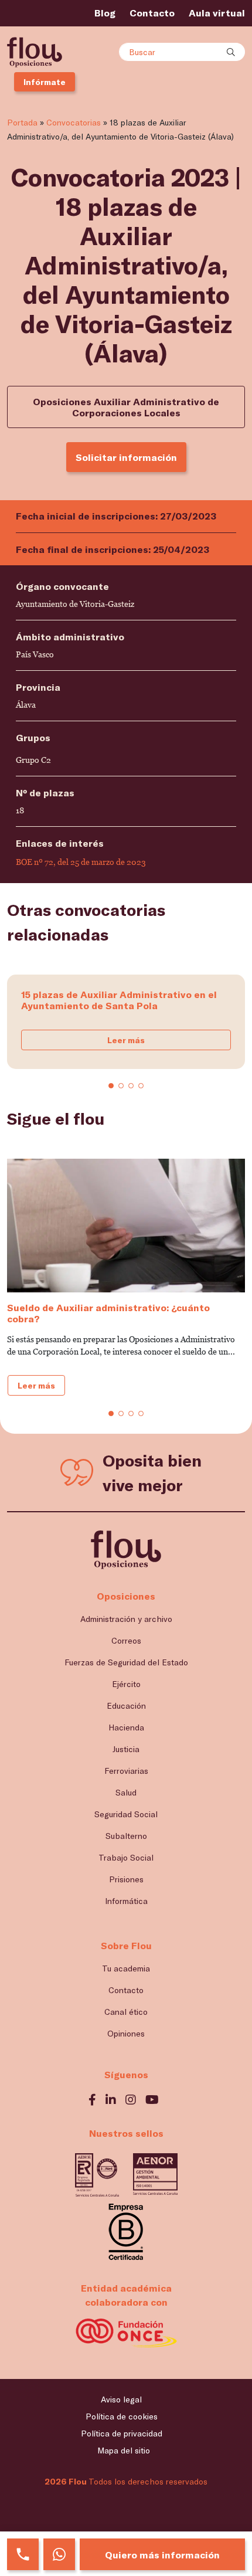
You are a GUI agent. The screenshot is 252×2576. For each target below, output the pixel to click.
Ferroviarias (126, 1771)
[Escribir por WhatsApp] (59, 2554)
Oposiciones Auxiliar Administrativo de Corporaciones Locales (126, 407)
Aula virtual (217, 13)
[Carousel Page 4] (141, 1086)
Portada (22, 122)
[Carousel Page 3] (131, 1086)
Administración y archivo (126, 1619)
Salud (126, 1792)
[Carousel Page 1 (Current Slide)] (111, 1086)
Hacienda (126, 1727)
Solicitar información (126, 457)
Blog (105, 13)
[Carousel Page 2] (121, 1086)
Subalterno (126, 1836)
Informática (126, 1901)
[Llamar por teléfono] (23, 2554)
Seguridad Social (126, 1814)
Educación (126, 1706)
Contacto (152, 13)
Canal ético (126, 2012)
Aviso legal (121, 2399)
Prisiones (126, 1879)
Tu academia (126, 1968)
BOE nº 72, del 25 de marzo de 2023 (81, 862)
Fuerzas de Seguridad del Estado (126, 1662)
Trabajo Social (126, 1857)
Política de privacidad (122, 2433)
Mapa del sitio (124, 2450)
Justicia (126, 1749)
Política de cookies (122, 2416)
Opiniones (126, 2033)
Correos (126, 1640)
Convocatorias (74, 122)
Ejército (126, 1684)
